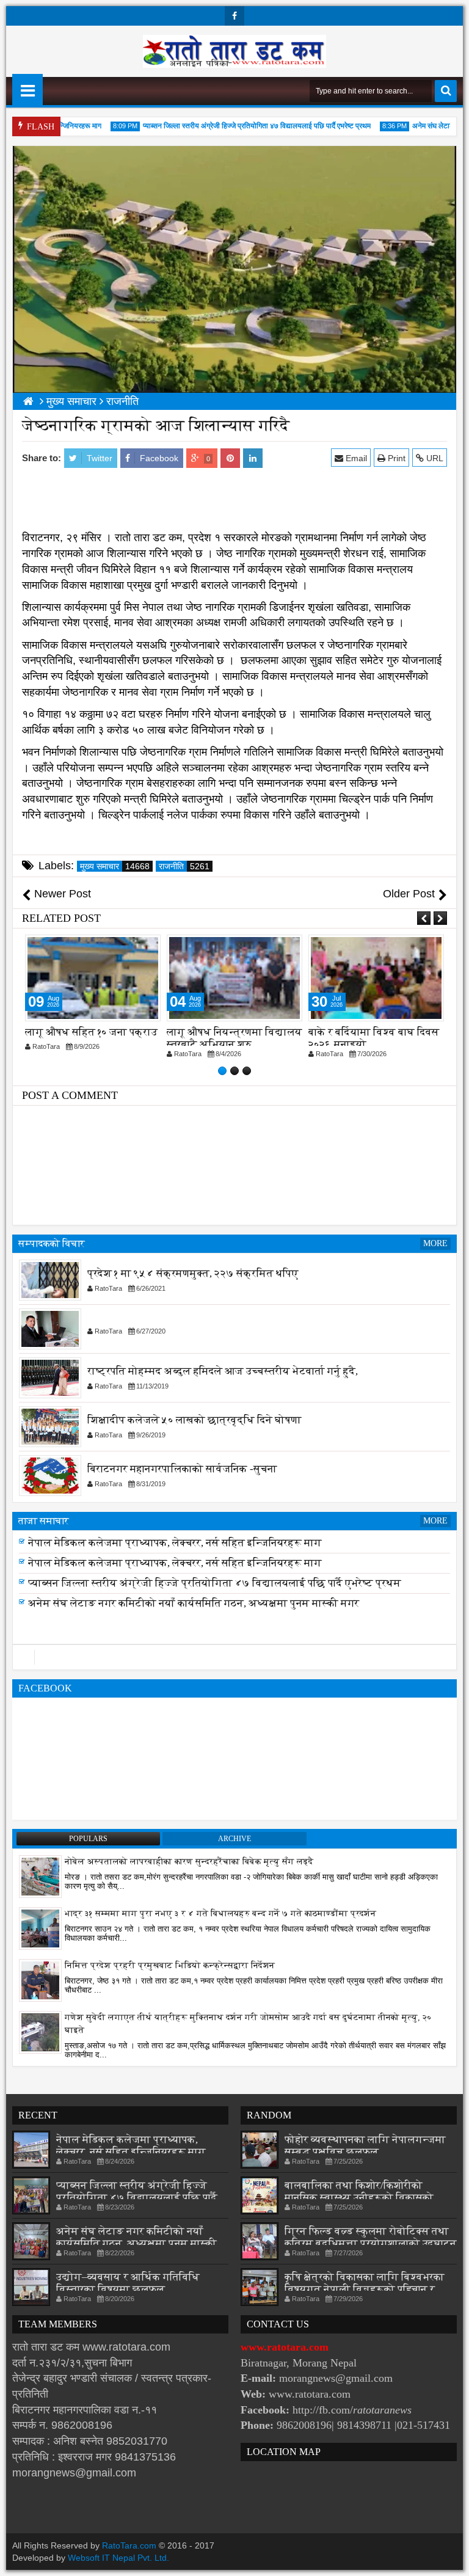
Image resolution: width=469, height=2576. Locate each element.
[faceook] (234, 1657)
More (435, 1243)
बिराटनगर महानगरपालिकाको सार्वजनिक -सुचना (182, 1469)
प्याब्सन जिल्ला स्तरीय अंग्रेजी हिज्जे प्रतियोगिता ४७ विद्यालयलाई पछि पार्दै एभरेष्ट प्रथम (242, 126)
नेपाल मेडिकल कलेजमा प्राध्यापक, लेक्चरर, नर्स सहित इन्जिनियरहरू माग (175, 1546)
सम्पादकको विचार (52, 1243)
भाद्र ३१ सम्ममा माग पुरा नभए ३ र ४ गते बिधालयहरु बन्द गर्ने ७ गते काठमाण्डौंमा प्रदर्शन (220, 1914)
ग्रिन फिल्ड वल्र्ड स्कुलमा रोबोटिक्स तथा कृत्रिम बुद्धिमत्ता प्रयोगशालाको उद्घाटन (371, 2237)
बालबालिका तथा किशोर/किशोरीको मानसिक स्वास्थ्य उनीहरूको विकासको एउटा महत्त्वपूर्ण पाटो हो (359, 2198)
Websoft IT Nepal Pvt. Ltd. (118, 2558)
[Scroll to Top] (451, 2558)
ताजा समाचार (44, 1521)
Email (355, 458)
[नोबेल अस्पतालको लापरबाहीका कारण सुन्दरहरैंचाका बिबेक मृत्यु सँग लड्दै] (40, 1876)
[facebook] (234, 16)
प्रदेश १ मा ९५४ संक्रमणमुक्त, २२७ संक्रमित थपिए (193, 1273)
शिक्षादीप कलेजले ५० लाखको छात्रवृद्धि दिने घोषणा (195, 1420)
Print (395, 458)
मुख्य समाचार (115, 866)
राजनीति (184, 866)
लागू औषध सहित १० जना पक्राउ (91, 1032)
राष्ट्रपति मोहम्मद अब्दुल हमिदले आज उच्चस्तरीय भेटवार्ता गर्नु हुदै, (223, 1371)
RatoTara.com (129, 2545)
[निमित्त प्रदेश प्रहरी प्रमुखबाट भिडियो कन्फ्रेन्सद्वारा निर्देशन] (40, 1980)
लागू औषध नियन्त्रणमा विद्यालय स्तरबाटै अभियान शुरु (234, 1038)
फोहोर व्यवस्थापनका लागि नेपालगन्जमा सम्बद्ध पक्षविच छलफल (365, 2146)
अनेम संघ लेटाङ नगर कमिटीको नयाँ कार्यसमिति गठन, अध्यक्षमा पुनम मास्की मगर (194, 1607)
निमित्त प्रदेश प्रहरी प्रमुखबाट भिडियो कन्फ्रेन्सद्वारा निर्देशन (170, 1965)
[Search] (446, 91)
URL (434, 458)
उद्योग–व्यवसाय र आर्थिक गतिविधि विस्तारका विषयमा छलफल (128, 2283)
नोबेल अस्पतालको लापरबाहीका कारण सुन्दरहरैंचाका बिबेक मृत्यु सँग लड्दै (189, 1862)
